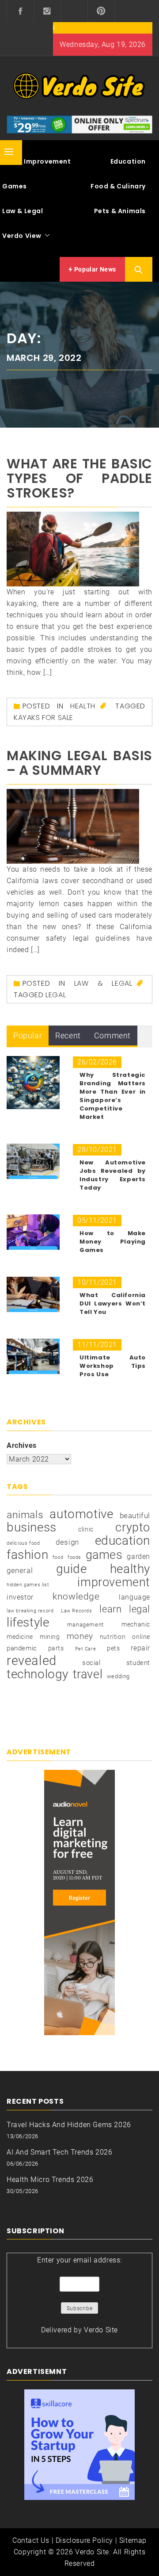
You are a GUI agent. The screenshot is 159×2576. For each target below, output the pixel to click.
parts (56, 1648)
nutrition (113, 1637)
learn (110, 1609)
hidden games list (28, 1585)
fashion (27, 1555)
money (80, 1636)
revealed (32, 1661)
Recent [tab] (68, 1035)
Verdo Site (101, 2330)
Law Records (77, 1611)
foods (74, 1557)
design (67, 1542)
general (20, 1571)
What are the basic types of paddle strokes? (79, 478)
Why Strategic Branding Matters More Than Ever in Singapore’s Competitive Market (113, 1096)
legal (56, 995)
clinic (86, 1529)
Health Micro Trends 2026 (50, 2180)
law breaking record (30, 1611)
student (138, 1663)
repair (140, 1648)
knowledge (76, 1596)
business (32, 1527)
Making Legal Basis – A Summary (79, 763)
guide (72, 1569)
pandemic (22, 1648)
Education (128, 161)
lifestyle (28, 1623)
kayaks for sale (44, 718)
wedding (118, 1676)
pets (113, 1648)
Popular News (94, 269)
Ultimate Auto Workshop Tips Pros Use (113, 1366)
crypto (133, 1527)
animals (25, 1515)
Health (83, 706)
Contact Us (31, 2540)
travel (88, 1674)
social (91, 1663)
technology (38, 1674)
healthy (130, 1569)
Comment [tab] (112, 1035)
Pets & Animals (120, 211)
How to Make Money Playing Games (113, 1242)
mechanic (136, 1624)
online (141, 1637)
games (104, 1555)
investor (20, 1597)
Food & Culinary (118, 186)
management (85, 1625)
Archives (22, 1445)
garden (138, 1556)
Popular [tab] (28, 1035)
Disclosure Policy (84, 2540)
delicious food (23, 1543)
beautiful (135, 1516)
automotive (81, 1514)
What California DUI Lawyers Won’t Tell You (113, 1303)
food (58, 1557)
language (134, 1597)
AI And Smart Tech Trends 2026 (59, 2152)
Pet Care (86, 1649)
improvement (114, 1582)
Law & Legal (103, 983)
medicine (20, 1637)
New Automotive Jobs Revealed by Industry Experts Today (113, 1175)
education (123, 1541)
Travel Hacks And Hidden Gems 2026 (69, 2125)
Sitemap (133, 2540)
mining (50, 1637)
